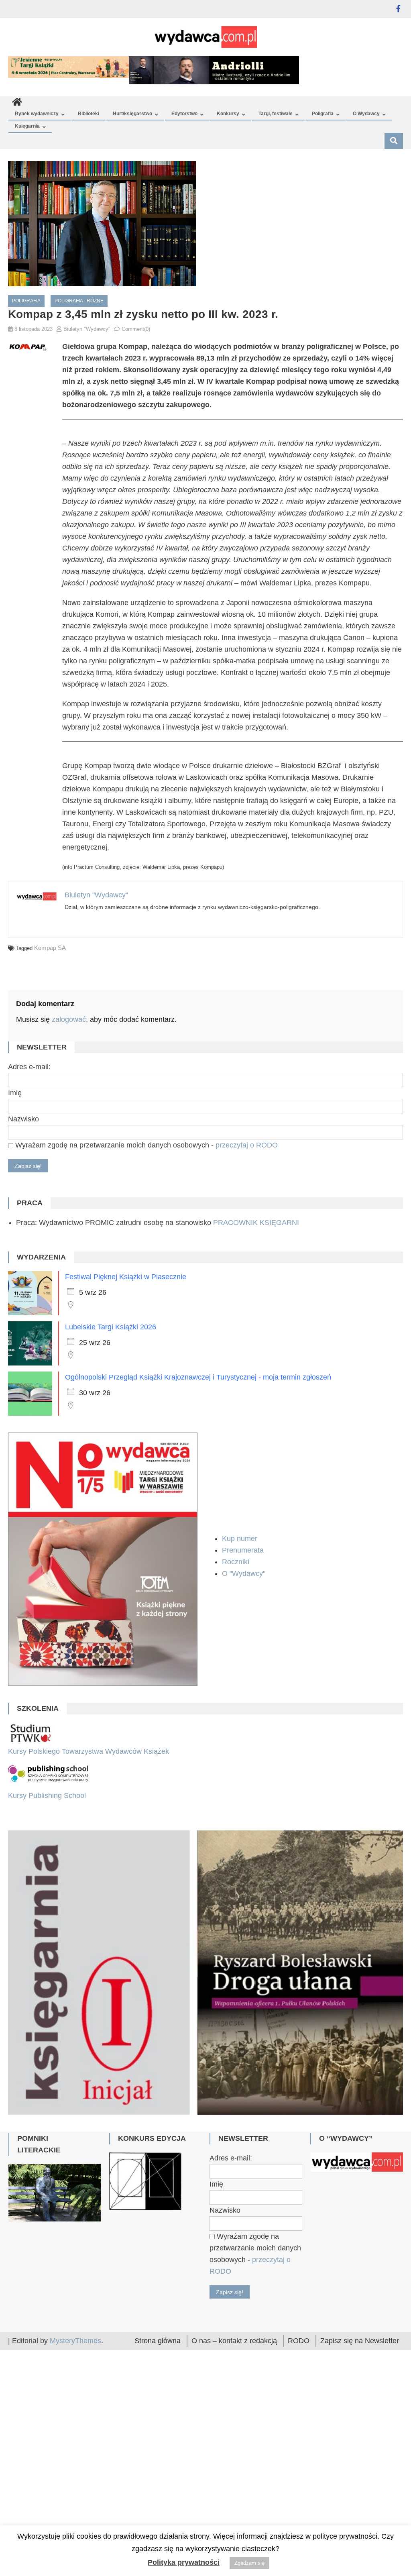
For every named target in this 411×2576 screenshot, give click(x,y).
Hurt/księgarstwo (132, 114)
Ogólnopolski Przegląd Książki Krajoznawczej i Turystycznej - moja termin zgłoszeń (198, 1377)
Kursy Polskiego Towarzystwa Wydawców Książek (89, 1751)
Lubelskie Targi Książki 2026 (111, 1327)
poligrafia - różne (79, 301)
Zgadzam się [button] (249, 2563)
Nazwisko (23, 1119)
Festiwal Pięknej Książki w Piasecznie (126, 1277)
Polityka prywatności (184, 2562)
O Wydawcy (366, 114)
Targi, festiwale (276, 114)
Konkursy (228, 114)
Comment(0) (136, 329)
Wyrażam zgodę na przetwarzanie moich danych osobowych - (145, 1145)
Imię (15, 1093)
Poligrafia (323, 114)
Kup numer (240, 1539)
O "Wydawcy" (245, 1573)
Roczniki (237, 1562)
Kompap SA (50, 948)
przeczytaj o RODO (247, 1145)
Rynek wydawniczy (37, 114)
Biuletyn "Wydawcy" (87, 329)
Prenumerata (244, 1550)
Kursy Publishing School (47, 1795)
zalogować (69, 1019)
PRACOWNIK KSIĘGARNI (256, 1223)
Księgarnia (27, 126)
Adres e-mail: (29, 1067)
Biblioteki (89, 114)
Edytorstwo (184, 114)
